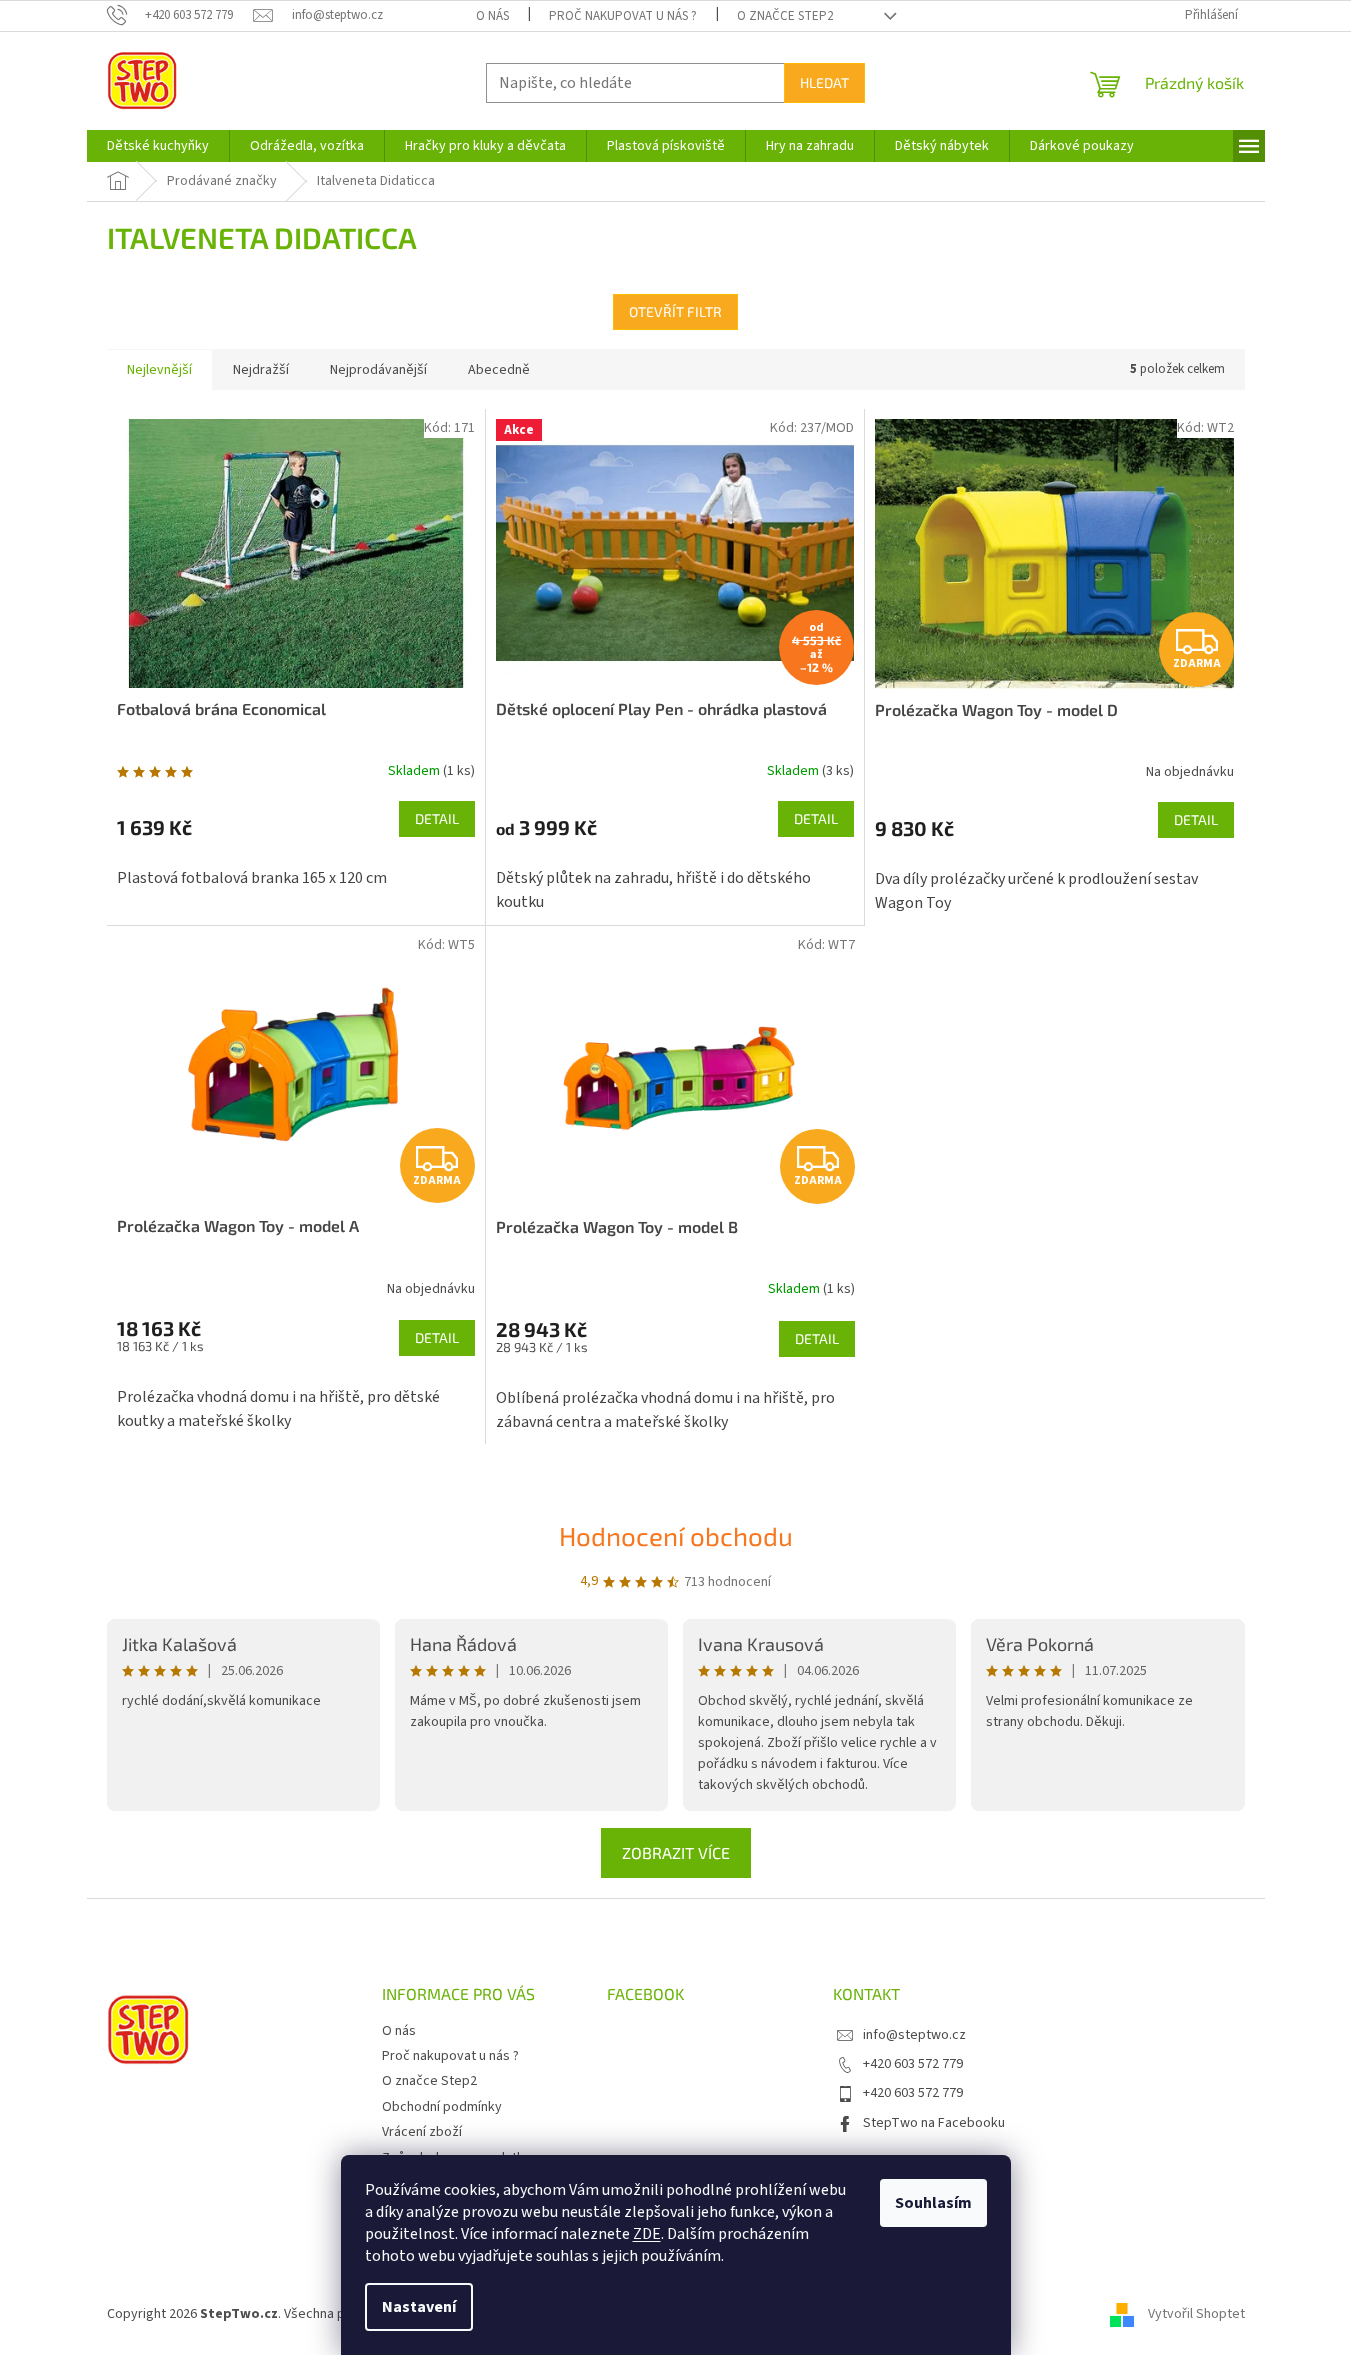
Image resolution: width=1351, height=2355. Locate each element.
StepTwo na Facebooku (934, 2123)
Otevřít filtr (675, 311)
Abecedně (499, 370)
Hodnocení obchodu (676, 1535)
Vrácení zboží (422, 2132)
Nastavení (419, 2307)
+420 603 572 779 (913, 2064)
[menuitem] (158, 146)
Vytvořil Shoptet (1196, 2314)
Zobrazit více (676, 1852)
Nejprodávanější (378, 370)
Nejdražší (261, 370)
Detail (437, 818)
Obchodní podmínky (442, 2107)
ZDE (647, 2234)
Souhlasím (933, 2203)
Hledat (824, 82)
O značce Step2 (785, 16)
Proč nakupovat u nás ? (623, 16)
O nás (492, 16)
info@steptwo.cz (914, 2035)
